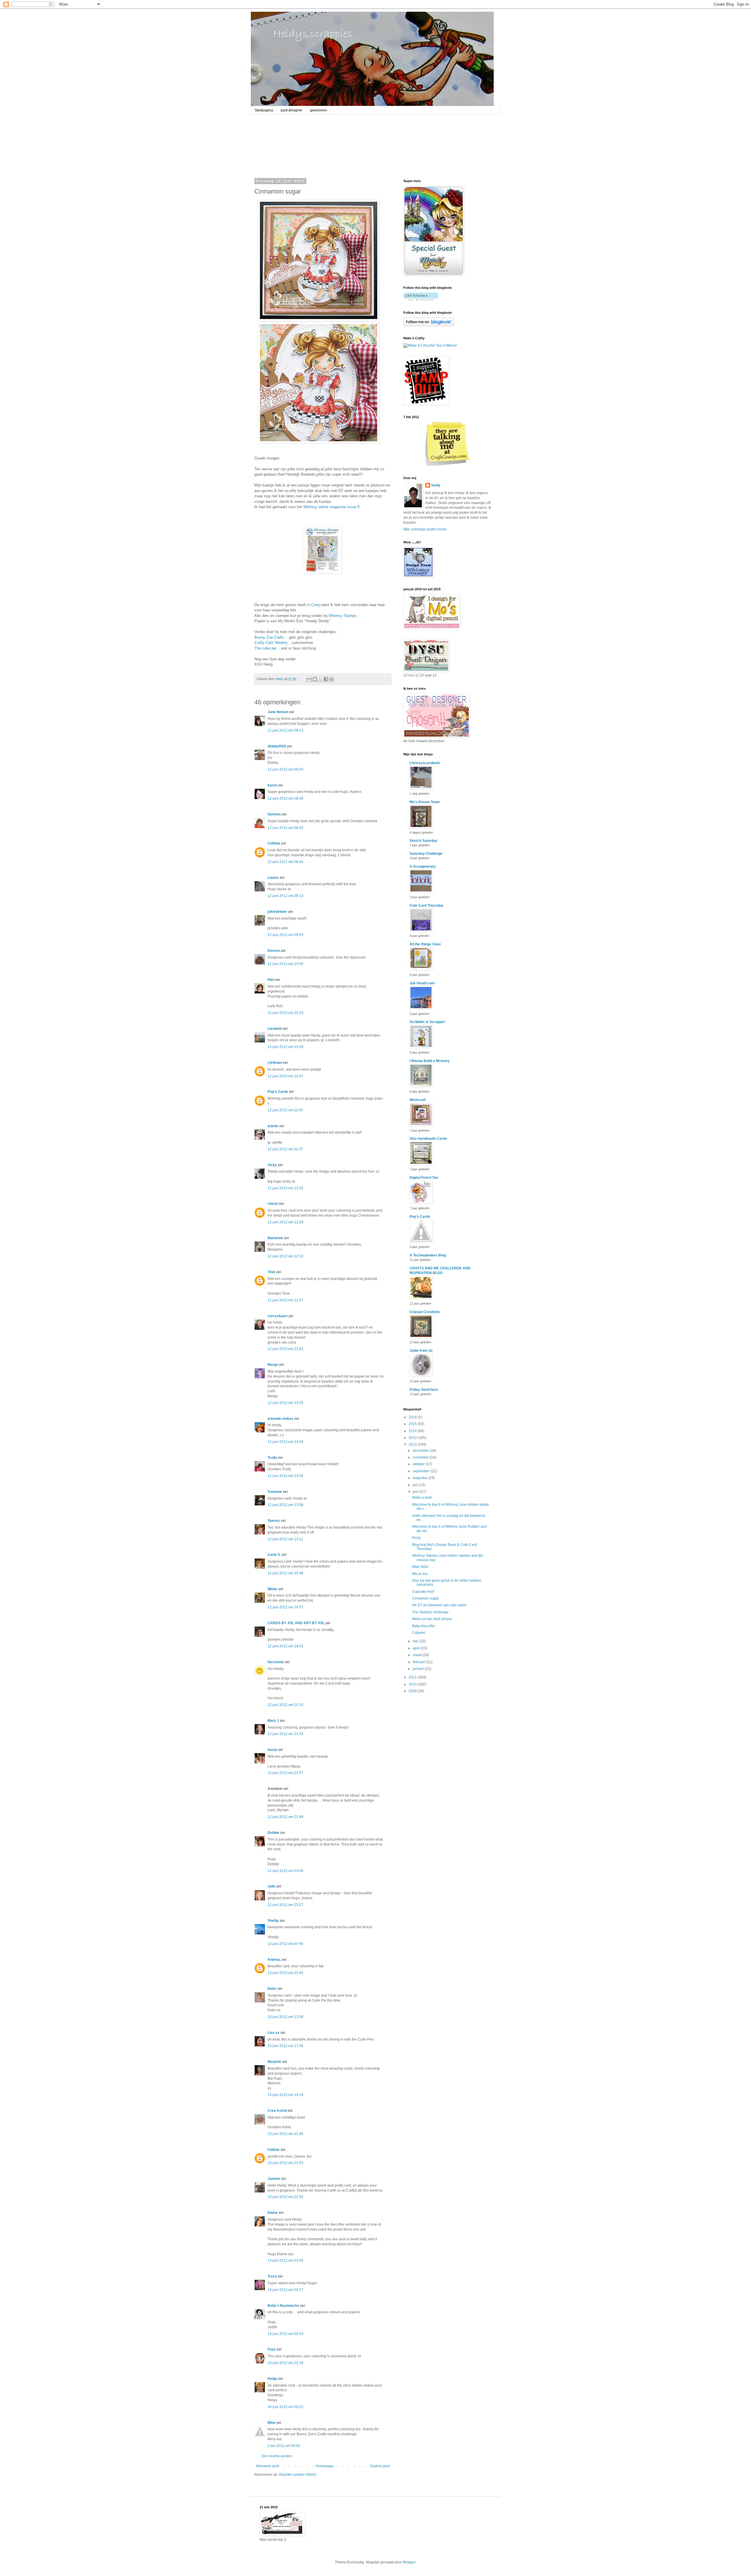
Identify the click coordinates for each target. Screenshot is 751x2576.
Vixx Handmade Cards (428, 1139)
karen (272, 785)
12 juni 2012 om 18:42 (285, 1646)
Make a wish (422, 1498)
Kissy (416, 1538)
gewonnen (319, 110)
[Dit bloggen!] (315, 679)
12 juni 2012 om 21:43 (285, 1734)
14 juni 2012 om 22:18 (285, 2363)
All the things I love (425, 944)
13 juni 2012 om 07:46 (285, 1944)
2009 (413, 1691)
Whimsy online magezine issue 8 (331, 507)
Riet (271, 980)
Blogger (409, 2562)
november (421, 1457)
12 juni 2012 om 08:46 (285, 862)
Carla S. (274, 1555)
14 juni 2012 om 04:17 (285, 2290)
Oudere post (380, 2466)
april (417, 1648)
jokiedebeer (277, 912)
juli (416, 1485)
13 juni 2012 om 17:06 (285, 2046)
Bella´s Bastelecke (283, 2306)
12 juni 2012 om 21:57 (285, 1773)
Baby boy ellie (423, 1626)
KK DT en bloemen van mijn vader (439, 1605)
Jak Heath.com (422, 983)
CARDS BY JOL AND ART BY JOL (296, 1623)
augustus (421, 1478)
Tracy (272, 2276)
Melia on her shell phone (432, 1619)
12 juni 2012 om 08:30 (285, 798)
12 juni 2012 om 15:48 (285, 1573)
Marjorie (274, 2062)
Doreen (274, 951)
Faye (272, 2349)
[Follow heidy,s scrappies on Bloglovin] (421, 299)
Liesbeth (275, 1029)
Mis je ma (420, 1574)
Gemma (274, 814)
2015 (413, 1424)
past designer (292, 110)
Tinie (272, 1272)
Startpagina (264, 110)
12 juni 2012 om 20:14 (285, 1705)
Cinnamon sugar (426, 1598)
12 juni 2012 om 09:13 (285, 896)
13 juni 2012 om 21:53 (285, 2163)
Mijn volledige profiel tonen (425, 529)
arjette (273, 1126)
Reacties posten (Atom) (298, 2475)
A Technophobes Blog (428, 1255)
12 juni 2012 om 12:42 (285, 1349)
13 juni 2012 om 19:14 (285, 2095)
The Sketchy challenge (430, 1612)
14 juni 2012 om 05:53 (285, 2334)
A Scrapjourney (423, 866)
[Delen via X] (320, 679)
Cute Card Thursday (426, 905)
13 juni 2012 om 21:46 (285, 2134)
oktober (419, 1464)
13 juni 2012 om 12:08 (285, 2017)
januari (419, 1669)
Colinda (274, 843)
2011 (413, 1677)
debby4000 (277, 746)
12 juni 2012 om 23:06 (285, 1871)
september (422, 1471)
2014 (413, 1431)
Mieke (273, 1589)
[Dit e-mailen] (309, 679)
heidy (436, 485)
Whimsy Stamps (343, 616)
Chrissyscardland (424, 763)
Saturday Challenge (426, 854)
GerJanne (276, 1662)
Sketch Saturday (423, 841)
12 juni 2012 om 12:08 (285, 1222)
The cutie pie (265, 648)
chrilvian (275, 1063)
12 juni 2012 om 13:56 (285, 1476)
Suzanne (275, 1492)
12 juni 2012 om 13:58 (285, 1505)
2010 (413, 1684)
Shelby (273, 1921)
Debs (272, 1989)
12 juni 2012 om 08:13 (285, 730)
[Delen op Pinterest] (331, 679)
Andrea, (274, 1960)
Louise (273, 878)
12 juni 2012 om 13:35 (285, 1403)
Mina (272, 2423)
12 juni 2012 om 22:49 (285, 1817)
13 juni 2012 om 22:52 (285, 2197)
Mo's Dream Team (425, 802)
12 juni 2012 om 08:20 (285, 769)
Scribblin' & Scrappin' (427, 1022)
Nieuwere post (267, 2466)
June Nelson (278, 712)
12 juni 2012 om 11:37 (285, 1149)
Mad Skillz (420, 1567)
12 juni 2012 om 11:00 (285, 1110)
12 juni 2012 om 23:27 (285, 1905)
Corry (316, 605)
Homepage (325, 2466)
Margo (273, 1365)
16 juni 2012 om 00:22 (285, 2407)
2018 (413, 1417)
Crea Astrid (277, 2111)
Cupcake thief (423, 1592)
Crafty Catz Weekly (271, 643)
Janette (274, 2179)
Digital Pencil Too (424, 1178)
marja (272, 1750)
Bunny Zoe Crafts (269, 637)
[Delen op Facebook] (326, 679)
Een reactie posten (277, 2456)
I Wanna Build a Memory (430, 1061)
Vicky (272, 1165)
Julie (272, 1886)
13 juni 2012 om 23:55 (285, 2260)
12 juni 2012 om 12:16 (285, 1256)
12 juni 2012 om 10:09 (285, 964)
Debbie (273, 1833)
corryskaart (278, 1316)
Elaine (273, 2213)
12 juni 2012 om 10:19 (285, 1013)
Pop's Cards (278, 1092)
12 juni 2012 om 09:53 (285, 935)
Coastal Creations (425, 1312)
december (421, 1451)
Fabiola (274, 2150)
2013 (413, 1438)
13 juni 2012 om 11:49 (285, 1973)
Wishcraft (418, 1100)
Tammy (274, 1521)
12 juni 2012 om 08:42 (285, 828)
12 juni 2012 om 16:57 (285, 1607)
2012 (413, 1444)
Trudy (272, 1458)
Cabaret (419, 1633)
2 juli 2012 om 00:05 (284, 2446)
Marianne (275, 1238)
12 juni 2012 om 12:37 (285, 1300)
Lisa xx (274, 2033)
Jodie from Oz (421, 1351)
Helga (272, 2379)
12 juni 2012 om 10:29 (285, 1047)
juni (416, 1492)
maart (418, 1655)
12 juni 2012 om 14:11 (285, 1539)
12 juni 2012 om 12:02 (285, 1188)
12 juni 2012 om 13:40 (285, 1442)
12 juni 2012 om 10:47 (285, 1076)
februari (419, 1662)
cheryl (273, 1204)
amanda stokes (280, 1419)
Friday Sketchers (424, 1390)
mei (416, 1641)
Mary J (273, 1721)
